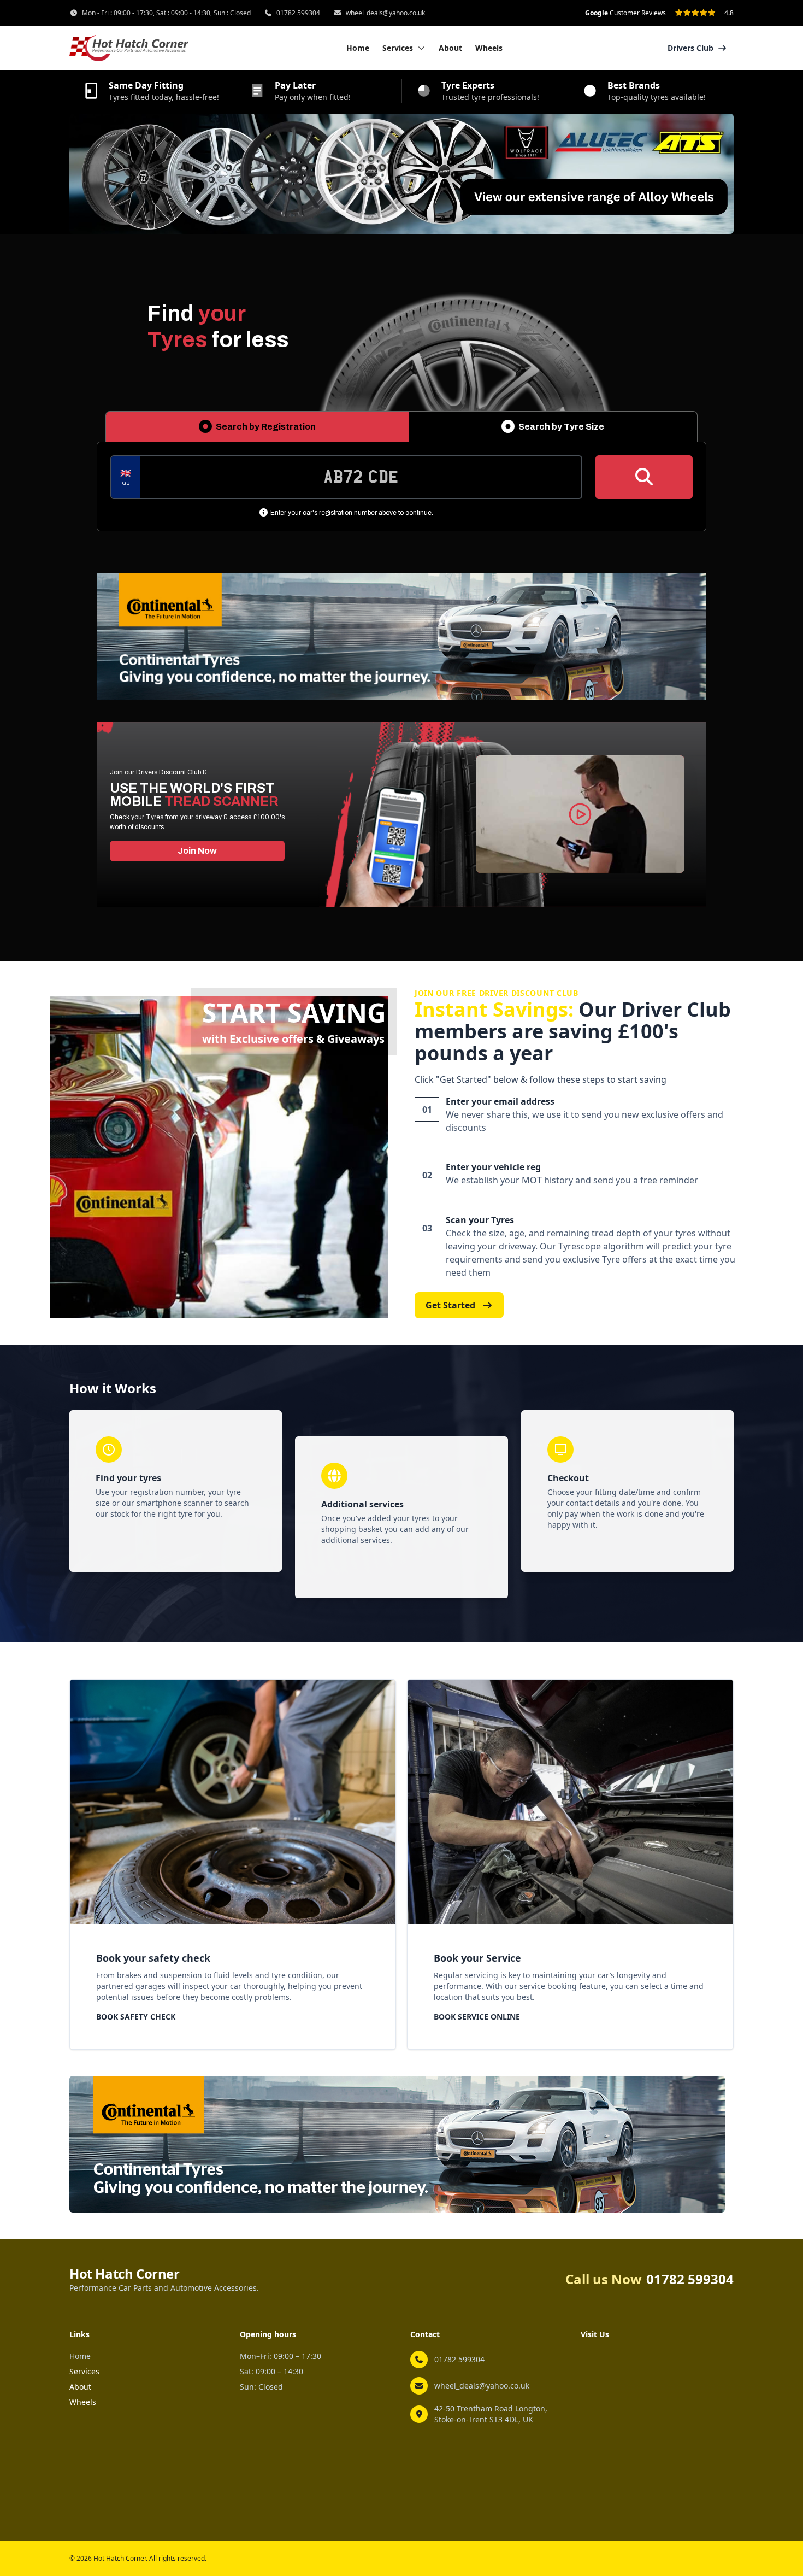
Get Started (450, 1305)
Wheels (489, 48)
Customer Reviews (625, 13)
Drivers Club (690, 48)
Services (84, 2371)
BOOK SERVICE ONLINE (477, 2017)
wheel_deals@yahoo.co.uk (385, 13)
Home (358, 48)
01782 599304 (298, 13)
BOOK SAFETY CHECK (136, 2017)
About (450, 48)
